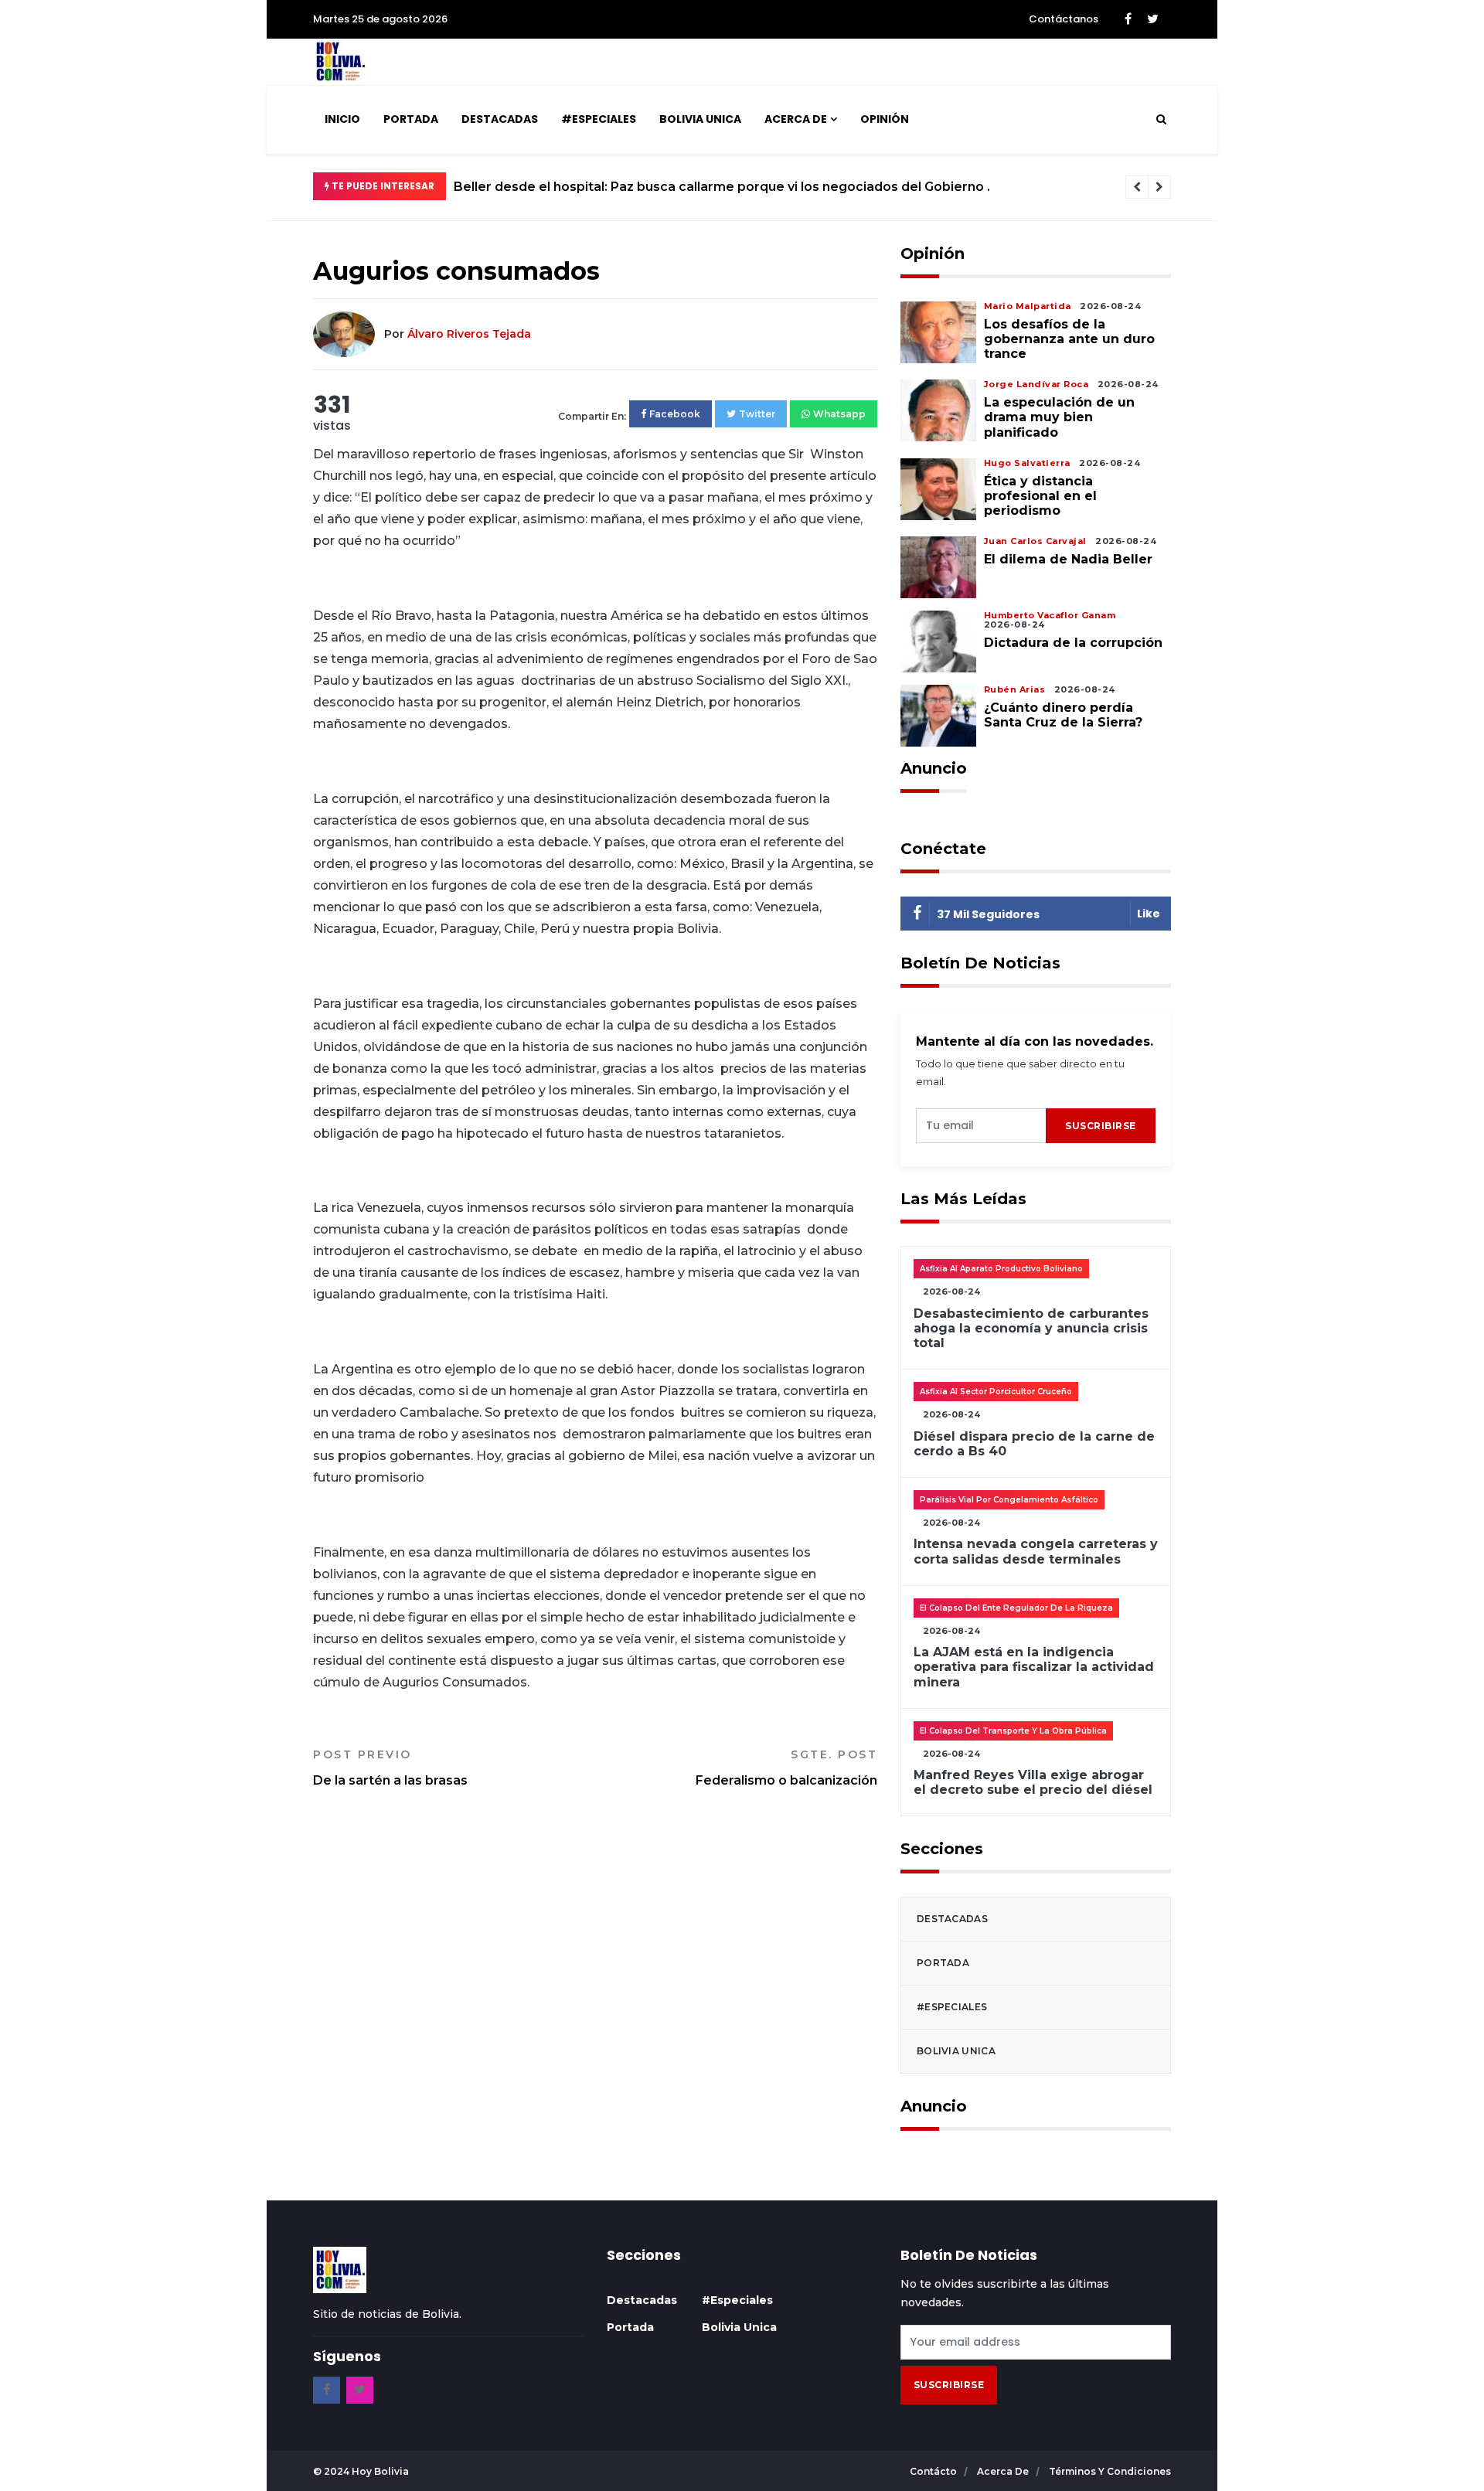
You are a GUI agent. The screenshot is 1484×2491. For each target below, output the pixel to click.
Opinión (885, 119)
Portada (411, 119)
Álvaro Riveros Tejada (469, 334)
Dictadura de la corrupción (1073, 643)
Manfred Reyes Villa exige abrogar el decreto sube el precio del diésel (1033, 1782)
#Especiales (599, 119)
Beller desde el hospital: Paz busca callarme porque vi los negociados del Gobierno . (722, 187)
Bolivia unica (700, 119)
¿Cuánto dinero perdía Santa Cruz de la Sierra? (1063, 715)
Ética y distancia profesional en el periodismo (1040, 496)
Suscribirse (1101, 1126)
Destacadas (500, 119)
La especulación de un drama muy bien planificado (1059, 417)
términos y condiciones (1110, 2471)
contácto (934, 2471)
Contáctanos (1064, 19)
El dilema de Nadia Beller (1068, 559)
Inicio (342, 119)
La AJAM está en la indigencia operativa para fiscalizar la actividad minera (1034, 1667)
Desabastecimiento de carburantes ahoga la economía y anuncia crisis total (1031, 1328)
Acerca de (796, 119)
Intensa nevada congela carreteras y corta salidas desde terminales (1036, 1551)
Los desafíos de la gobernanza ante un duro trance (1069, 339)
